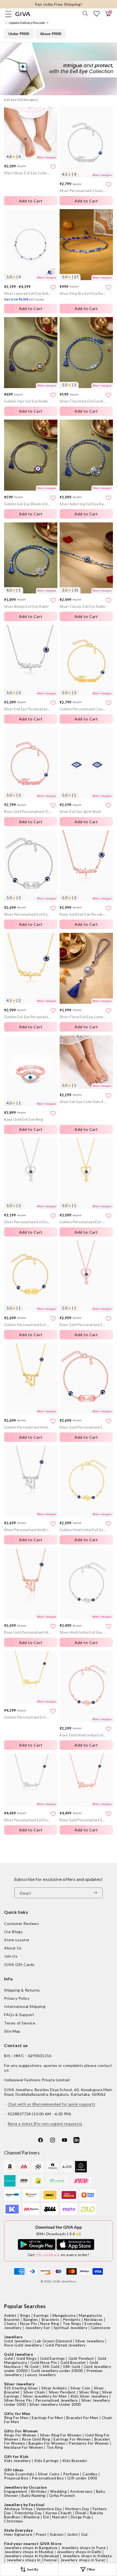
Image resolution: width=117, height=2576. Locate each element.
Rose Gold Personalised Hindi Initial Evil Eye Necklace (27, 1632)
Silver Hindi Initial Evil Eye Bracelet (83, 1632)
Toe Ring (55, 2447)
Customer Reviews (22, 1923)
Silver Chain (34, 2392)
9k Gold (32, 2366)
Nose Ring (50, 2323)
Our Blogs (13, 1932)
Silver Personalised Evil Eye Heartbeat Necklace (27, 1820)
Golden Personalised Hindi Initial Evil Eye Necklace (27, 1427)
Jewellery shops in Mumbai (29, 2552)
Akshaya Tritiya (18, 2509)
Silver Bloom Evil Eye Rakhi (26, 607)
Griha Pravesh (62, 2495)
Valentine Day (49, 2509)
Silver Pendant (62, 2392)
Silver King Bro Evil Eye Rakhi (83, 294)
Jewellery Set (38, 2328)
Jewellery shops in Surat (83, 2560)
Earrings (41, 2315)
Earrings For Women (72, 2439)
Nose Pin (28, 2323)
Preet (41, 2534)
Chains (10, 2323)
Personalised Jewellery (57, 2400)
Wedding (58, 2491)
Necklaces (93, 2319)
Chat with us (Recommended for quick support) (51, 2104)
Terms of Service (20, 2023)
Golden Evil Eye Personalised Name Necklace (27, 1017)
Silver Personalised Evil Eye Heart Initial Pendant (27, 1222)
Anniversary (81, 2491)
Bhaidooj (32, 2517)
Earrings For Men (47, 2418)
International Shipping (25, 2006)
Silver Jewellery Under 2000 (55, 2404)
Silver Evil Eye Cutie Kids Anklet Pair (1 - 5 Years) (83, 1102)
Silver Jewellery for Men (45, 2396)
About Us (13, 1948)
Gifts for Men (17, 2414)
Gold (8, 2358)
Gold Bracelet (73, 2362)
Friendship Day (28, 2513)
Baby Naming (33, 2495)
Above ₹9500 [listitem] (51, 34)
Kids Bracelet (75, 2461)
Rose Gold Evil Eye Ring (24, 1120)
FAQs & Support (19, 2015)
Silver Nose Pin (18, 2400)
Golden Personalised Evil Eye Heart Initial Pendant (83, 1222)
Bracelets (50, 2319)
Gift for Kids (16, 2456)
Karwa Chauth (59, 2513)
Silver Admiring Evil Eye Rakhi (83, 504)
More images (47, 157)
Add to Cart (86, 201)
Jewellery (13, 2337)
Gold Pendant (81, 2358)
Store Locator (17, 1940)
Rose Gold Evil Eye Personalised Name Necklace (83, 914)
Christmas (13, 2521)
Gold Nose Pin (44, 2362)
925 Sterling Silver (21, 2388)
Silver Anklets (54, 2388)
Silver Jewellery (90, 2341)
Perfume (71, 2474)
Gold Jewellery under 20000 (57, 2371)
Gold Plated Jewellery (65, 2345)
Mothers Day (77, 2509)
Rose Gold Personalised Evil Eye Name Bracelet (83, 1427)
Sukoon (57, 2534)
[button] (85, 14)
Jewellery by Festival (24, 2505)
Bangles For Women (47, 2443)
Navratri (60, 2517)
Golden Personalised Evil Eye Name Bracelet (27, 1325)
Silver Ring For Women (61, 2435)
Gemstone (101, 2328)
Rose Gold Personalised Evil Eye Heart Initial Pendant (83, 1325)
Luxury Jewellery (41, 2375)
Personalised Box (48, 2478)
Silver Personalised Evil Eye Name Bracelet (27, 914)
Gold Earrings (53, 2358)
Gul (84, 2534)
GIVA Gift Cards (19, 1964)
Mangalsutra (64, 2315)
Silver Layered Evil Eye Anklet (27, 296)
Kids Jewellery (17, 2461)
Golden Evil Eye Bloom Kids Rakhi (27, 504)
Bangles (31, 2319)
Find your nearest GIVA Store (33, 2544)
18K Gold (72, 2366)
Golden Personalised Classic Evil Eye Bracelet (83, 709)
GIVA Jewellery (64, 2281)
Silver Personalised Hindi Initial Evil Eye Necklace (27, 1530)
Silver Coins (49, 2474)
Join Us (11, 1956)
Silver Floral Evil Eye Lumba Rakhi (83, 1017)
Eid (46, 2517)
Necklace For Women (24, 2447)
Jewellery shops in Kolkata (87, 2556)
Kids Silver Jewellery (90, 2396)
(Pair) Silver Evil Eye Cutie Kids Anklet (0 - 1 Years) (27, 173)
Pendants (72, 2319)
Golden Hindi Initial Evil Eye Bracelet (83, 1530)
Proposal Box (16, 2478)
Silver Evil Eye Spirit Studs (81, 812)
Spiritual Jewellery (70, 2328)
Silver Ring (89, 2392)
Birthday (39, 2491)
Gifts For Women (21, 2431)
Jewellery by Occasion (26, 2487)
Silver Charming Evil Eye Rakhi (83, 401)
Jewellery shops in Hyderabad (32, 2556)
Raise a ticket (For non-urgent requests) (45, 2124)
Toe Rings (72, 2323)
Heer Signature (18, 2534)
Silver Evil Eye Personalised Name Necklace (27, 709)
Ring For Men (16, 2418)
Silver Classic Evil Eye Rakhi (83, 607)
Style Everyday (18, 2530)
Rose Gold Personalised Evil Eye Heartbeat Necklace (83, 1820)
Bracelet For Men (82, 2418)
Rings (25, 2315)
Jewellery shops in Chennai (32, 2560)
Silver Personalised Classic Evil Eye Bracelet (83, 191)
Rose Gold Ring (36, 2439)
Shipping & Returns (22, 1990)
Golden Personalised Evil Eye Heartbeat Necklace (27, 1717)
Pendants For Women (89, 2443)
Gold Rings (26, 2358)
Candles (90, 2474)
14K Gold (51, 2366)
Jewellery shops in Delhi (79, 2552)
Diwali (81, 2513)
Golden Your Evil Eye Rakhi (26, 401)
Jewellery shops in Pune (84, 2548)
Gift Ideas (14, 2470)
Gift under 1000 (82, 2478)
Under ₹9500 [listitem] (19, 34)
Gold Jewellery (18, 2341)
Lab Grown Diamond (53, 2341)
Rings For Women (20, 2435)
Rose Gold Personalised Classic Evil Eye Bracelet (27, 812)
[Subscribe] (97, 1893)
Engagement (16, 2491)
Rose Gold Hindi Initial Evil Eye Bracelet (83, 1735)
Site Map (12, 2031)
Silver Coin (80, 2388)
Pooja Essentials (19, 2474)
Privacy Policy (17, 1998)
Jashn (72, 2534)
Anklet (10, 2315)
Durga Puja (81, 2517)
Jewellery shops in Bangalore (31, 2548)
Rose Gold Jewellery (23, 2345)
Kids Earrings (47, 2461)
